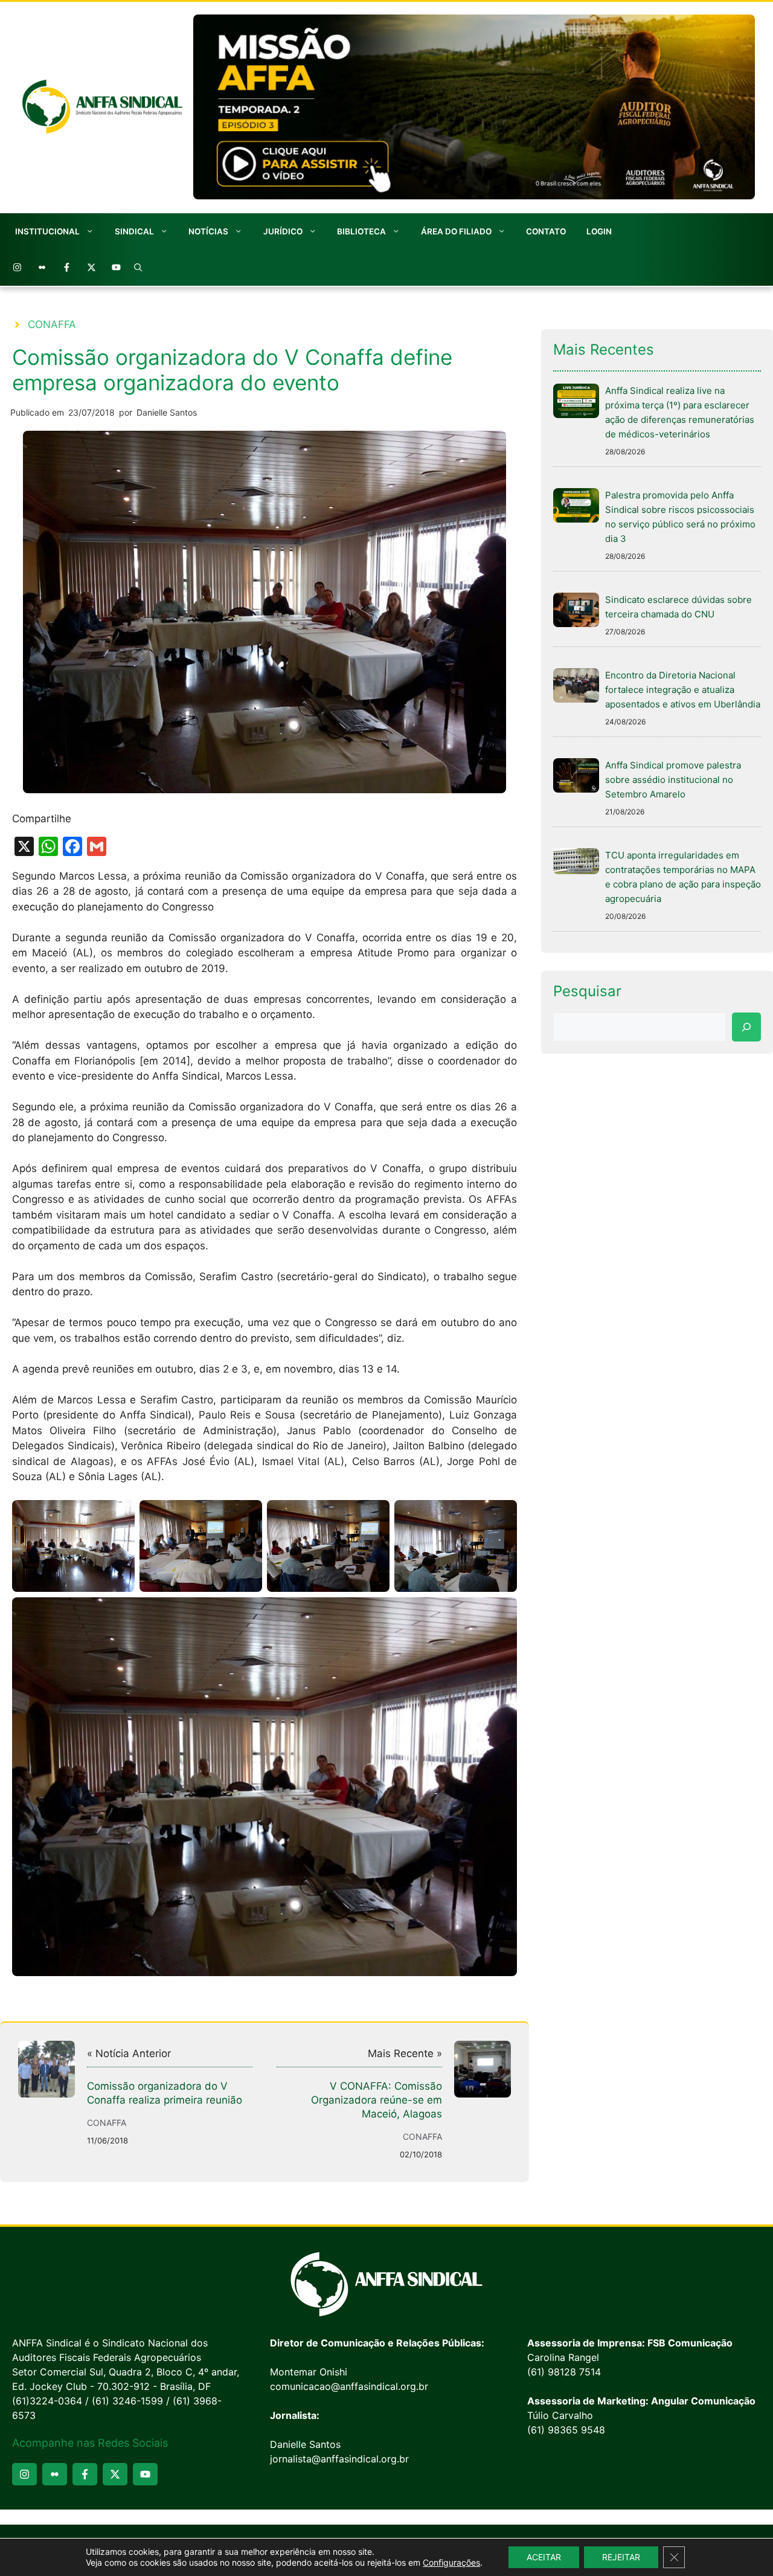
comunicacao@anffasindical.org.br (349, 2386)
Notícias (208, 231)
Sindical (134, 231)
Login (599, 231)
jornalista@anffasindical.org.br (339, 2459)
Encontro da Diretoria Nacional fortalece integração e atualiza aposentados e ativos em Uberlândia (683, 690)
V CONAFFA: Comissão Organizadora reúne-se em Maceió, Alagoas (377, 2100)
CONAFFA (52, 324)
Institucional (47, 231)
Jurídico (283, 231)
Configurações (451, 2562)
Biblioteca (361, 231)
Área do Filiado (456, 231)
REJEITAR (621, 2557)
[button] (138, 268)
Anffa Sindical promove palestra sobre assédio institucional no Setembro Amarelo (673, 780)
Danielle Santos (167, 412)
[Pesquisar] (746, 1027)
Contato (546, 231)
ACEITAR (544, 2557)
